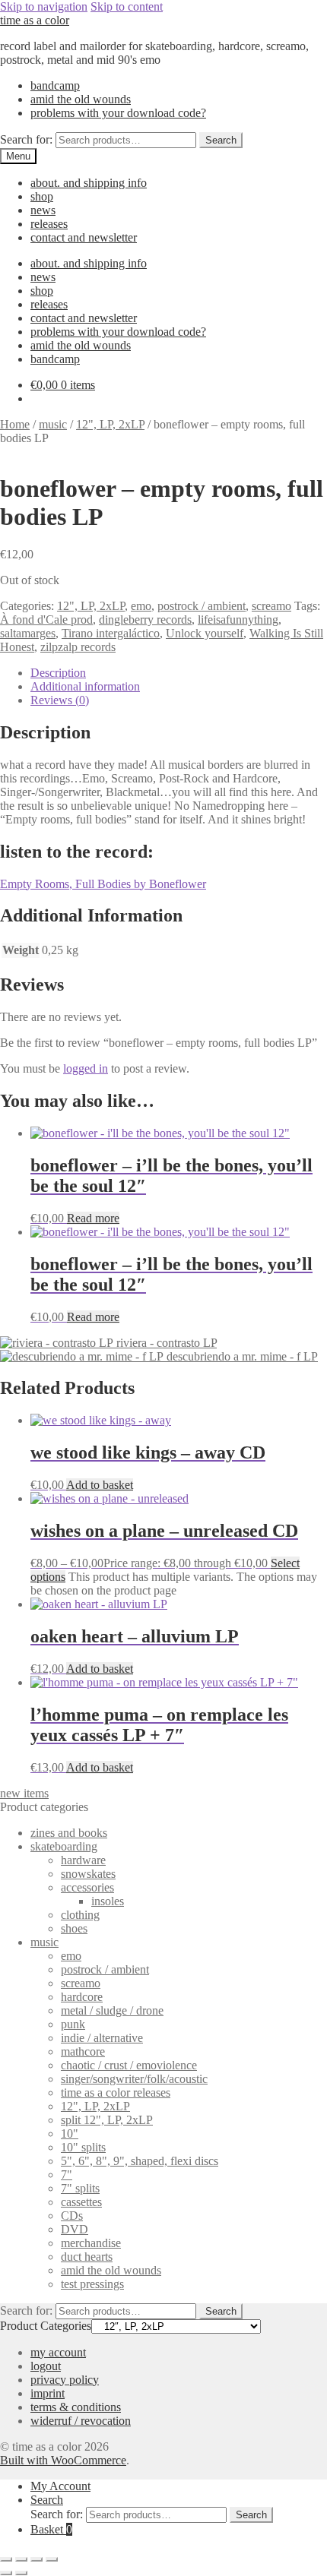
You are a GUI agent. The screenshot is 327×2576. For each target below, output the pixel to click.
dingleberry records (145, 620)
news (43, 210)
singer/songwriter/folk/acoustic (134, 2079)
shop (42, 196)
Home (15, 424)
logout (46, 2366)
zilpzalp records (78, 647)
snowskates (88, 1874)
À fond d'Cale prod (46, 620)
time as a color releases (116, 2092)
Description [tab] (58, 673)
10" (70, 2133)
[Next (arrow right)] (21, 2573)
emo (141, 606)
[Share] (37, 2559)
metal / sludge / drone (112, 2010)
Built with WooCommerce (63, 2460)
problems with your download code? (118, 113)
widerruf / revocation (81, 2421)
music (53, 424)
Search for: (26, 139)
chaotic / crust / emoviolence (129, 2065)
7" (67, 2175)
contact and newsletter (84, 237)
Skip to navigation (44, 6)
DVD (75, 2229)
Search (221, 140)
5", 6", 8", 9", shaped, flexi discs (140, 2161)
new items (24, 1793)
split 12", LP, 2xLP (107, 2120)
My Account (60, 2486)
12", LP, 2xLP (110, 424)
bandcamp (55, 85)
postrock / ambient (202, 606)
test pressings (92, 2284)
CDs (72, 2216)
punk (73, 2024)
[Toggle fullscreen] (21, 2559)
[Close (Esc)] (52, 2559)
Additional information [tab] (85, 686)
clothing (80, 1915)
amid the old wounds (81, 99)
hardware (83, 1860)
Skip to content (127, 6)
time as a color (35, 20)
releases (49, 224)
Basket (51, 2529)
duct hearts (87, 2257)
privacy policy (65, 2380)
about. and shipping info (89, 183)
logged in (86, 1068)
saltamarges (28, 633)
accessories (87, 1887)
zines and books (69, 1833)
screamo (271, 606)
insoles (108, 1901)
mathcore (83, 2051)
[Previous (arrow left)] (6, 2573)
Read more (93, 1218)
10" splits (83, 2147)
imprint (48, 2393)
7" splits (80, 2188)
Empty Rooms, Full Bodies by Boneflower (103, 884)
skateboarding (64, 1846)
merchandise (91, 2243)
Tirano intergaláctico (111, 633)
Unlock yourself (205, 633)
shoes (74, 1928)
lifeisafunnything (238, 620)
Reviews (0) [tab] (60, 700)
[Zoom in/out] (6, 2559)
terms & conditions (76, 2407)
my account (58, 2352)
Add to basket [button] (100, 1485)
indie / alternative (102, 2038)
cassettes (81, 2202)
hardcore (82, 1997)
